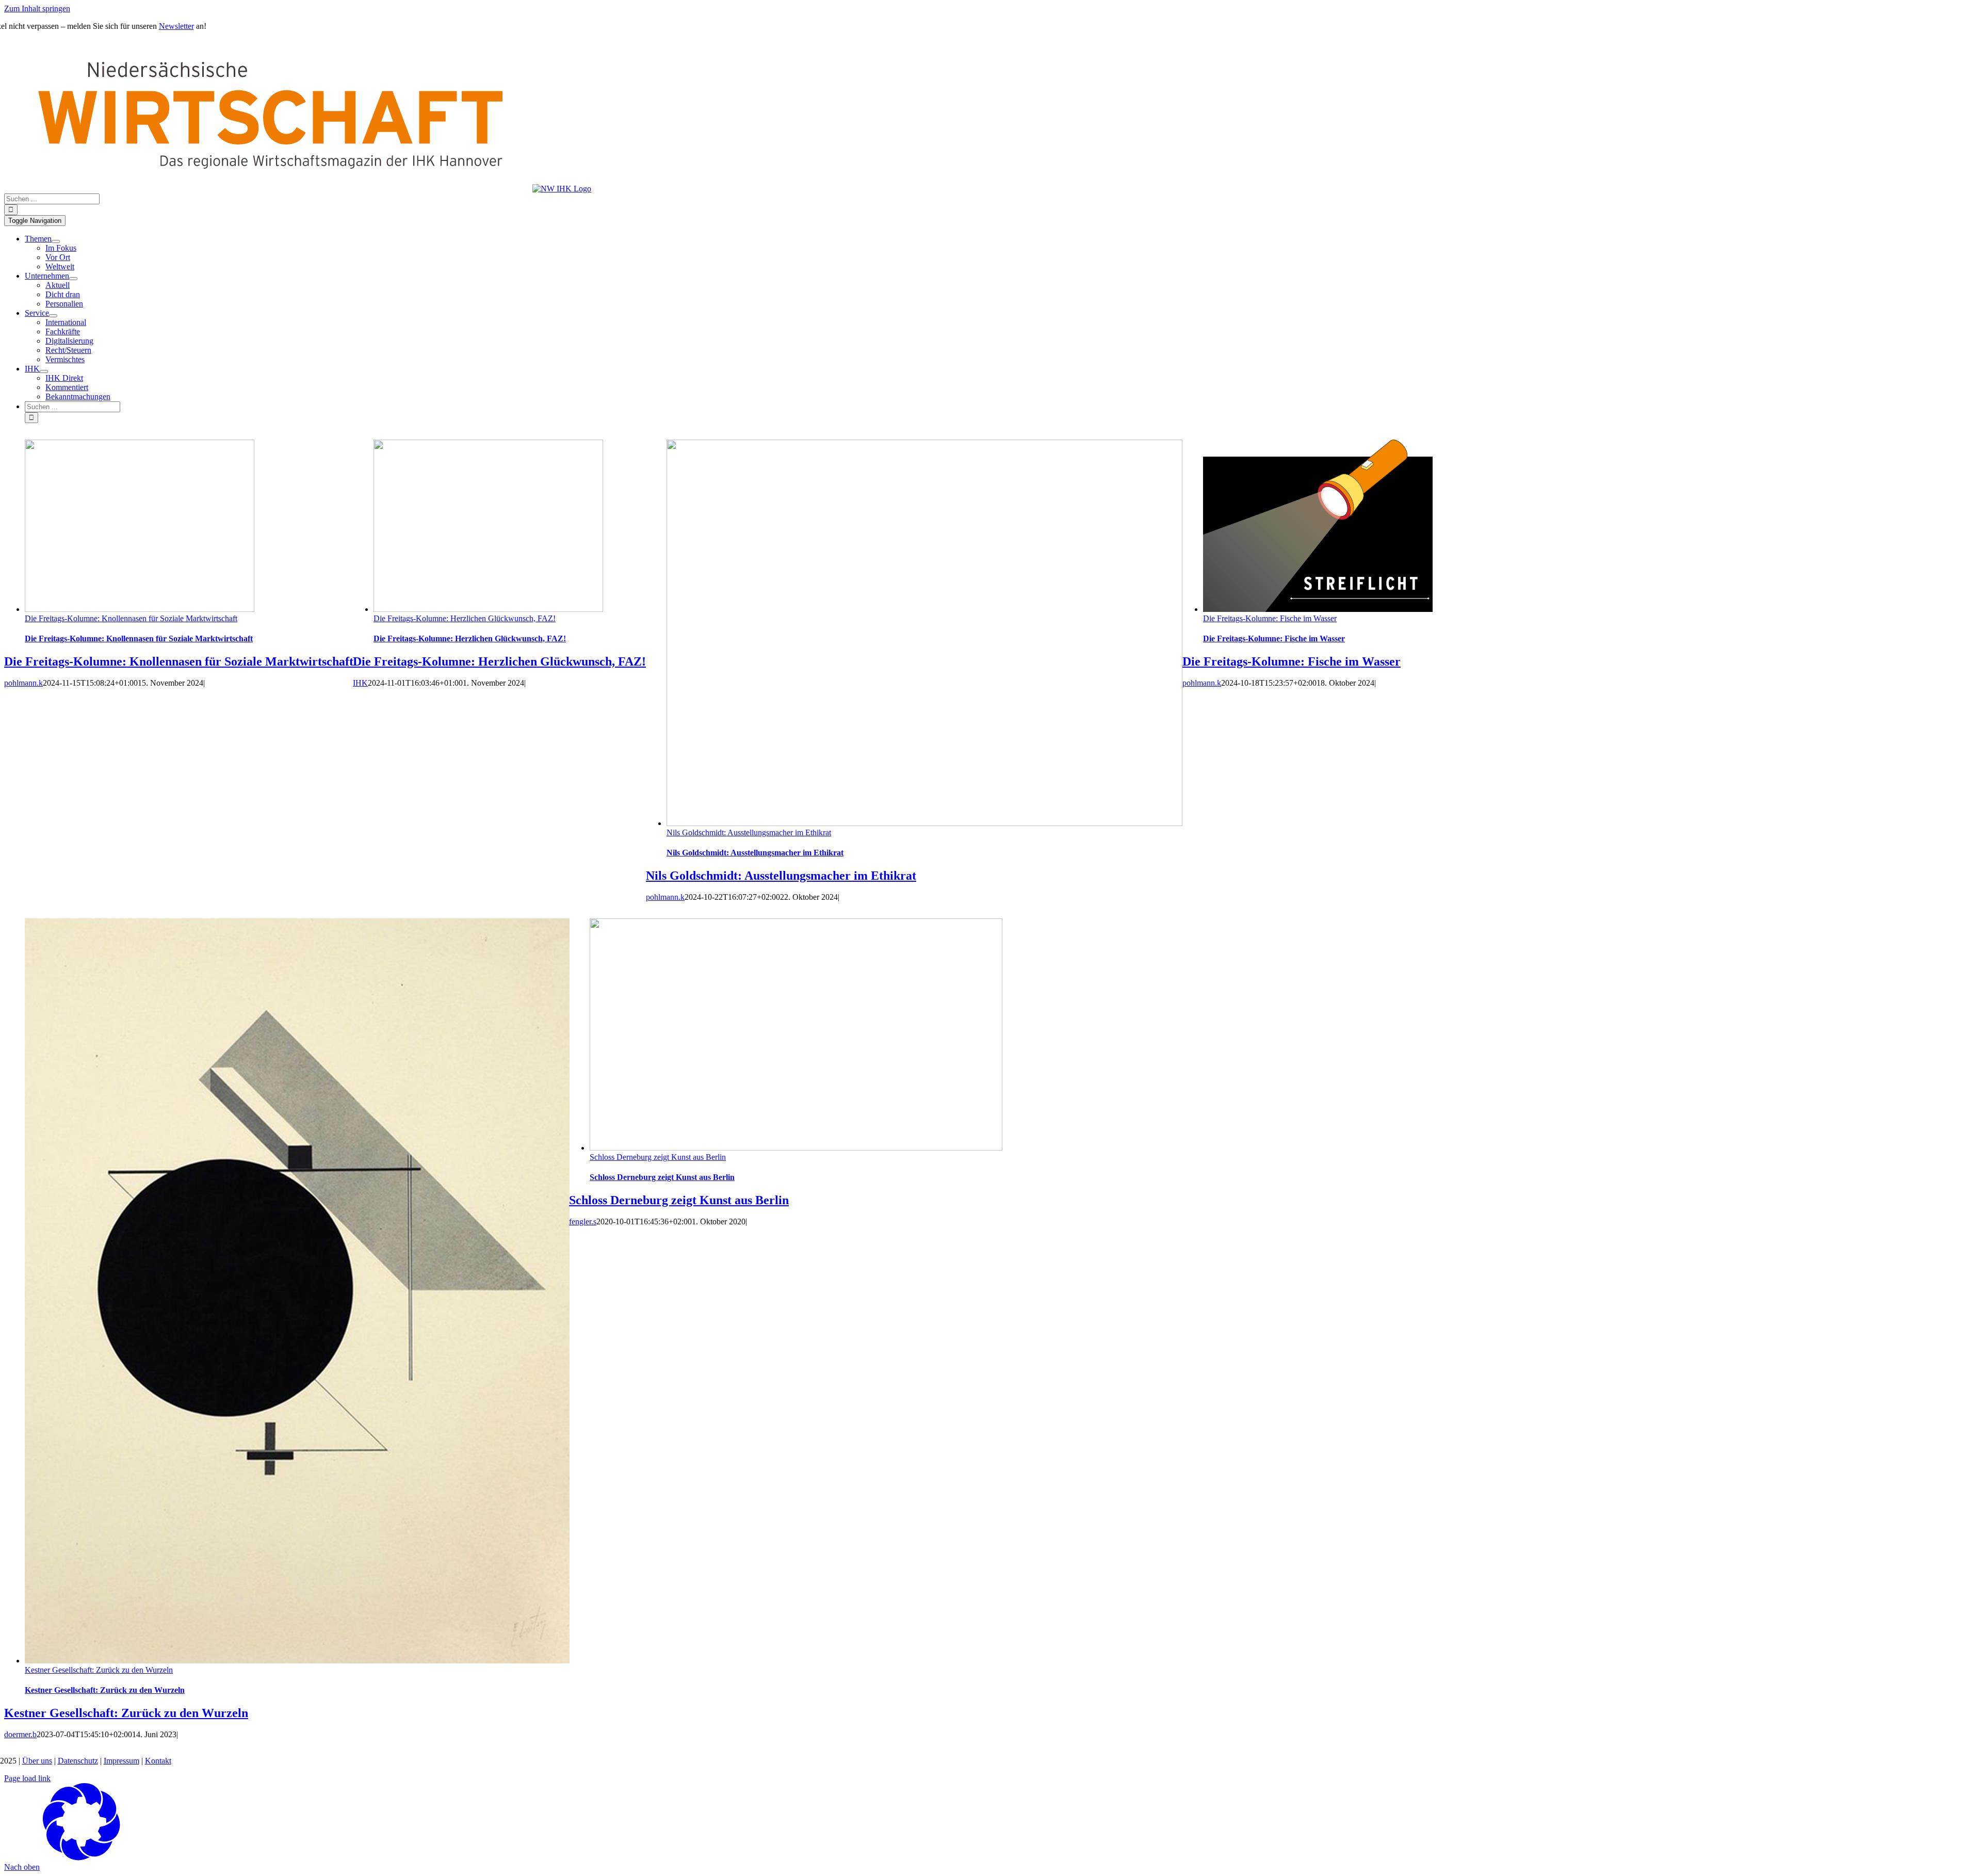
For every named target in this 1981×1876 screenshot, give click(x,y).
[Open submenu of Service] (53, 316)
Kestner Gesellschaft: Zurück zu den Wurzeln (99, 1670)
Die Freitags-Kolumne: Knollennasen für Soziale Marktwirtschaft (131, 618)
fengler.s (583, 1222)
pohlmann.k (23, 683)
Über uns (37, 1761)
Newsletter (176, 26)
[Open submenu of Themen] (56, 241)
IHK (360, 683)
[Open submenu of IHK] (44, 371)
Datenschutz (78, 1761)
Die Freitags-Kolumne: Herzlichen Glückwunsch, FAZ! (465, 618)
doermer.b (20, 1734)
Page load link (27, 1778)
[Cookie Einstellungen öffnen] (82, 1858)
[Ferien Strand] (298, 189)
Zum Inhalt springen (37, 9)
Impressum (121, 1761)
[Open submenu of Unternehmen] (73, 279)
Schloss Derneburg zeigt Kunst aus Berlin (658, 1157)
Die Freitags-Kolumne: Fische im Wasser (1270, 618)
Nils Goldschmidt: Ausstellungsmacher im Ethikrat (749, 832)
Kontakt (158, 1761)
